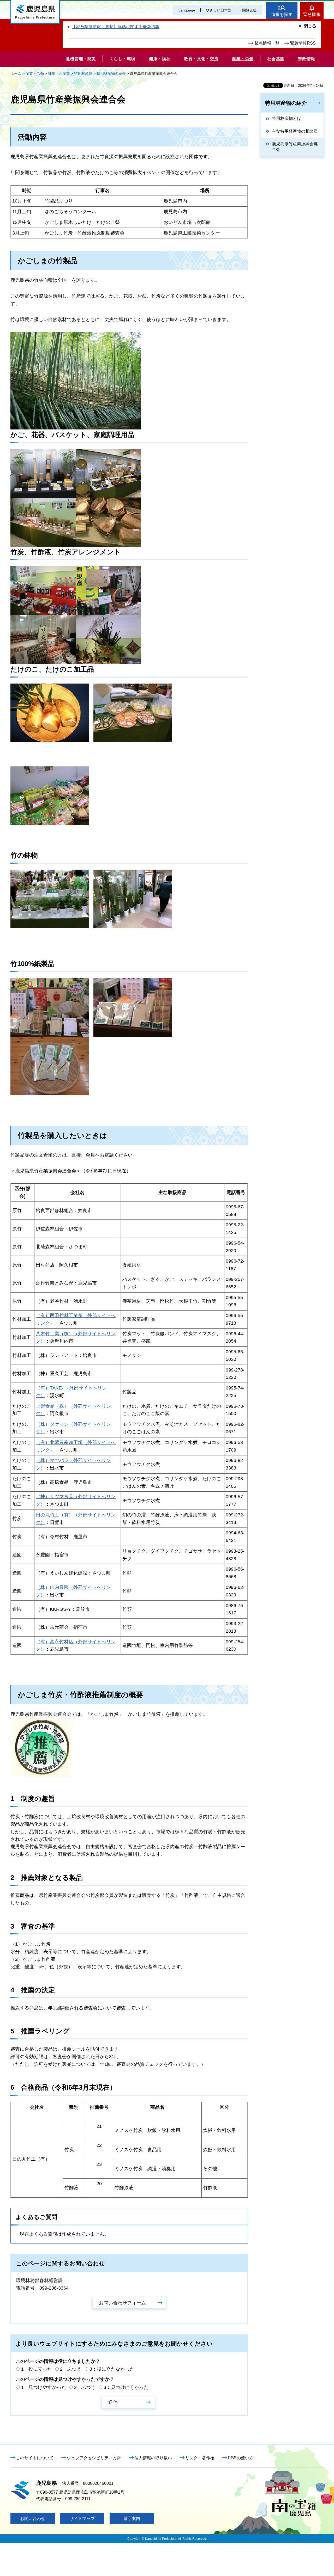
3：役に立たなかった (112, 2369)
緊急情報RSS (303, 43)
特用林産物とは (287, 118)
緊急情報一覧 (267, 43)
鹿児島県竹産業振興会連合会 (295, 147)
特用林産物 (83, 73)
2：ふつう (71, 2369)
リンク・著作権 (200, 2458)
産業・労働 (35, 73)
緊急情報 (312, 14)
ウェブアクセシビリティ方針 (94, 2458)
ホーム (16, 73)
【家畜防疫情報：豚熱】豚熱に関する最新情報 (116, 27)
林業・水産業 (59, 73)
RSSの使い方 (241, 2458)
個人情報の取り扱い (153, 2458)
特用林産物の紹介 (111, 73)
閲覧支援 (249, 10)
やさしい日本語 (219, 10)
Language (187, 10)
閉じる (310, 26)
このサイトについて (35, 2458)
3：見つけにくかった (126, 2387)
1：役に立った (37, 2369)
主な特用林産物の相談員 (295, 131)
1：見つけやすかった (44, 2387)
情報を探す (282, 14)
